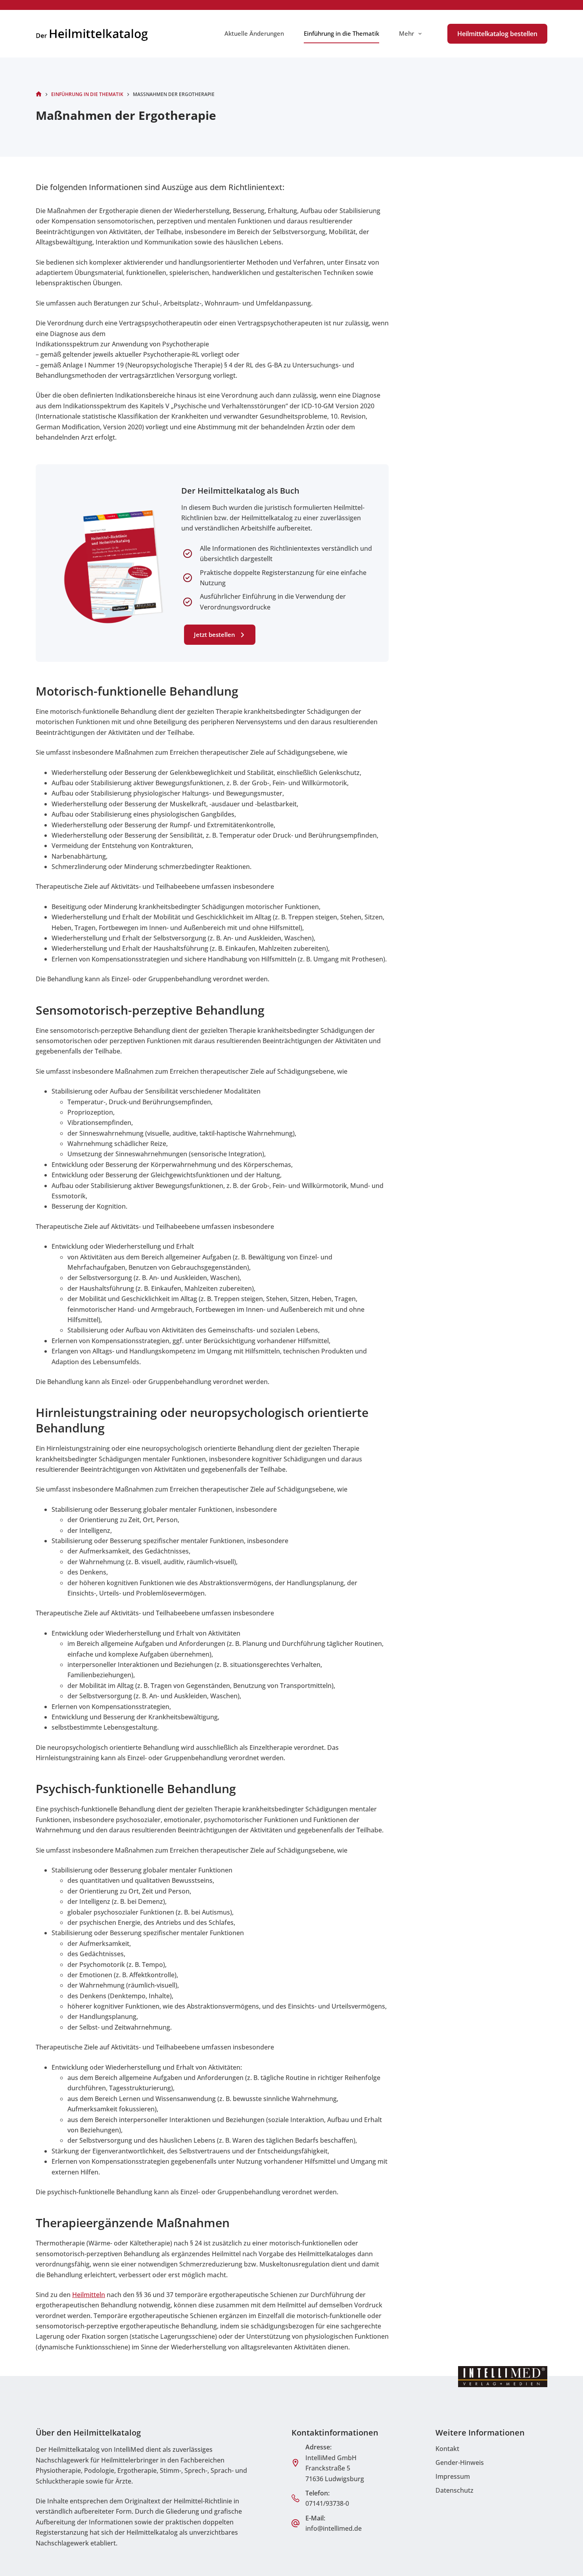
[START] (39, 94)
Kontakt (447, 2449)
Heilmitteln (89, 2295)
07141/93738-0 (327, 2503)
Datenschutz (455, 2490)
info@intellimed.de (334, 2528)
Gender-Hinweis (460, 2463)
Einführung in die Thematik (341, 33)
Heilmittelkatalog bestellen (497, 34)
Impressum (453, 2476)
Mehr (407, 33)
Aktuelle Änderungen (254, 33)
